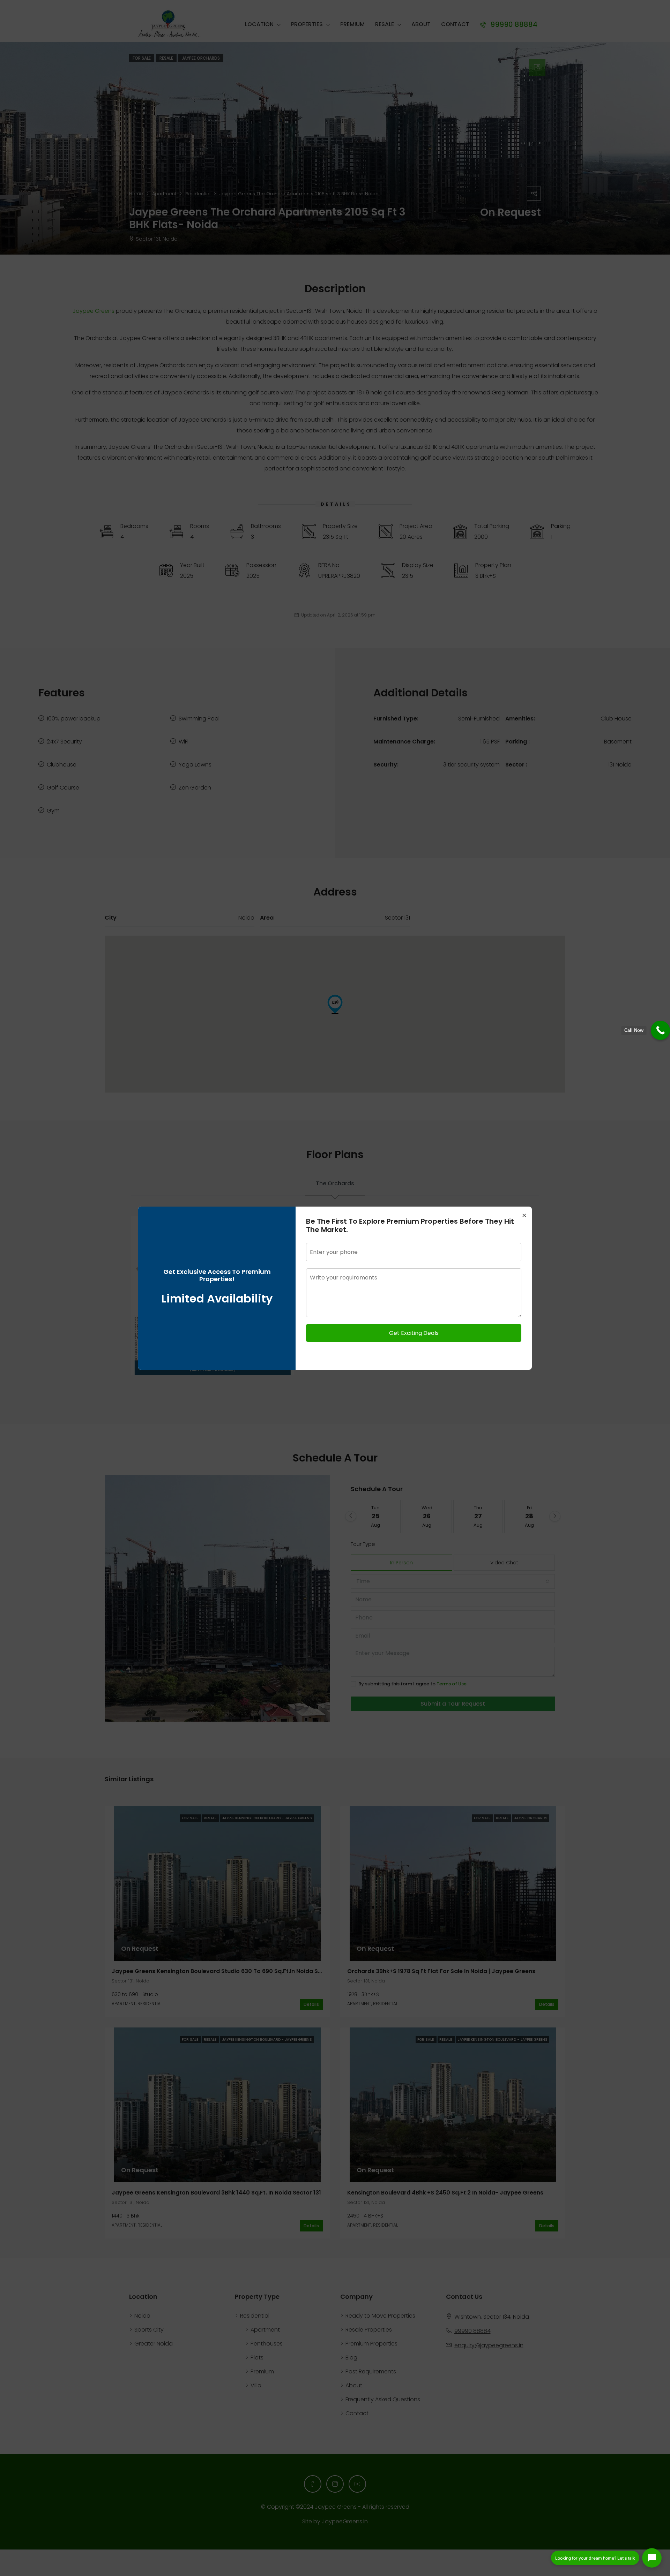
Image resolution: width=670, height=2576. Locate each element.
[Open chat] (652, 2558)
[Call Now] (660, 1030)
